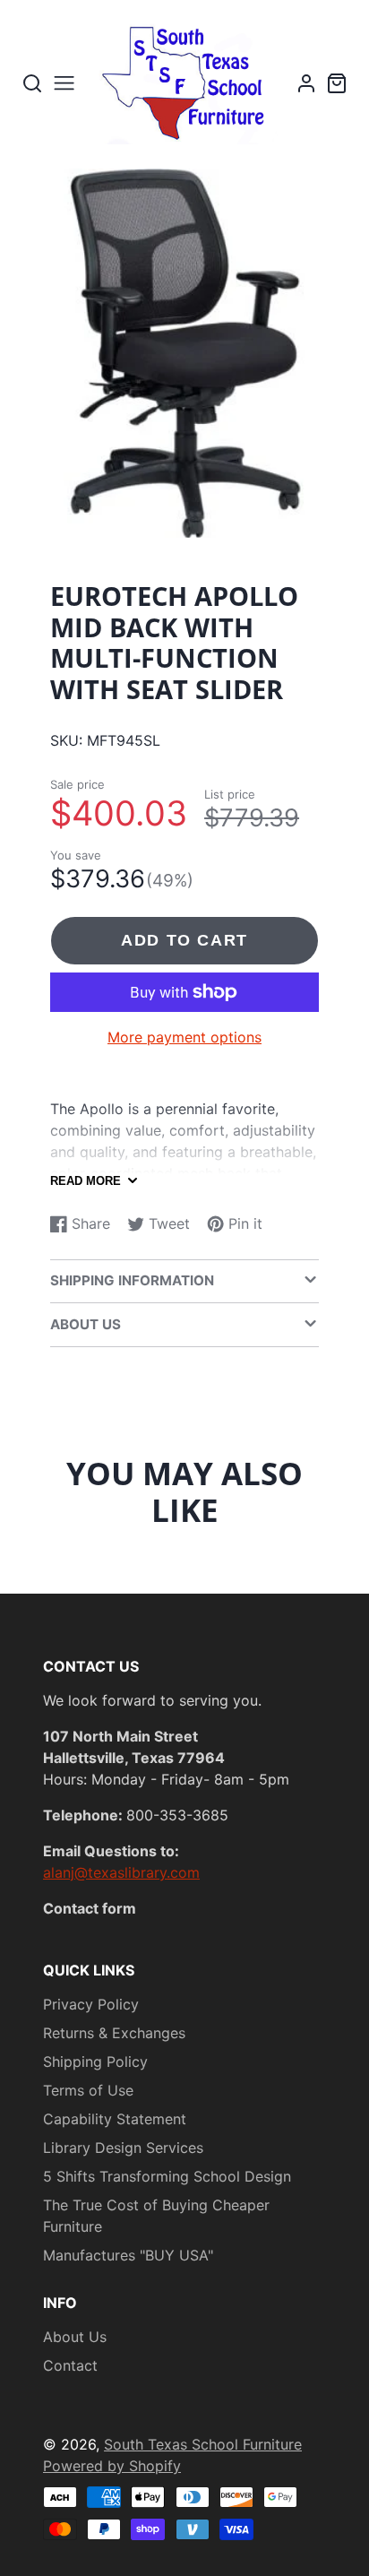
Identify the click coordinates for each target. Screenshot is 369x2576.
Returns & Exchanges (114, 2033)
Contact (70, 2365)
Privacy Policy (91, 2004)
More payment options (184, 1037)
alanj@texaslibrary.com (121, 1872)
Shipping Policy (95, 2062)
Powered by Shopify (112, 2466)
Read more (86, 1181)
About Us (75, 2337)
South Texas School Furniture (203, 2444)
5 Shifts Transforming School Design (167, 2176)
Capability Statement (115, 2119)
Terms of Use (88, 2090)
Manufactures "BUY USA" (128, 2255)
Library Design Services (123, 2148)
